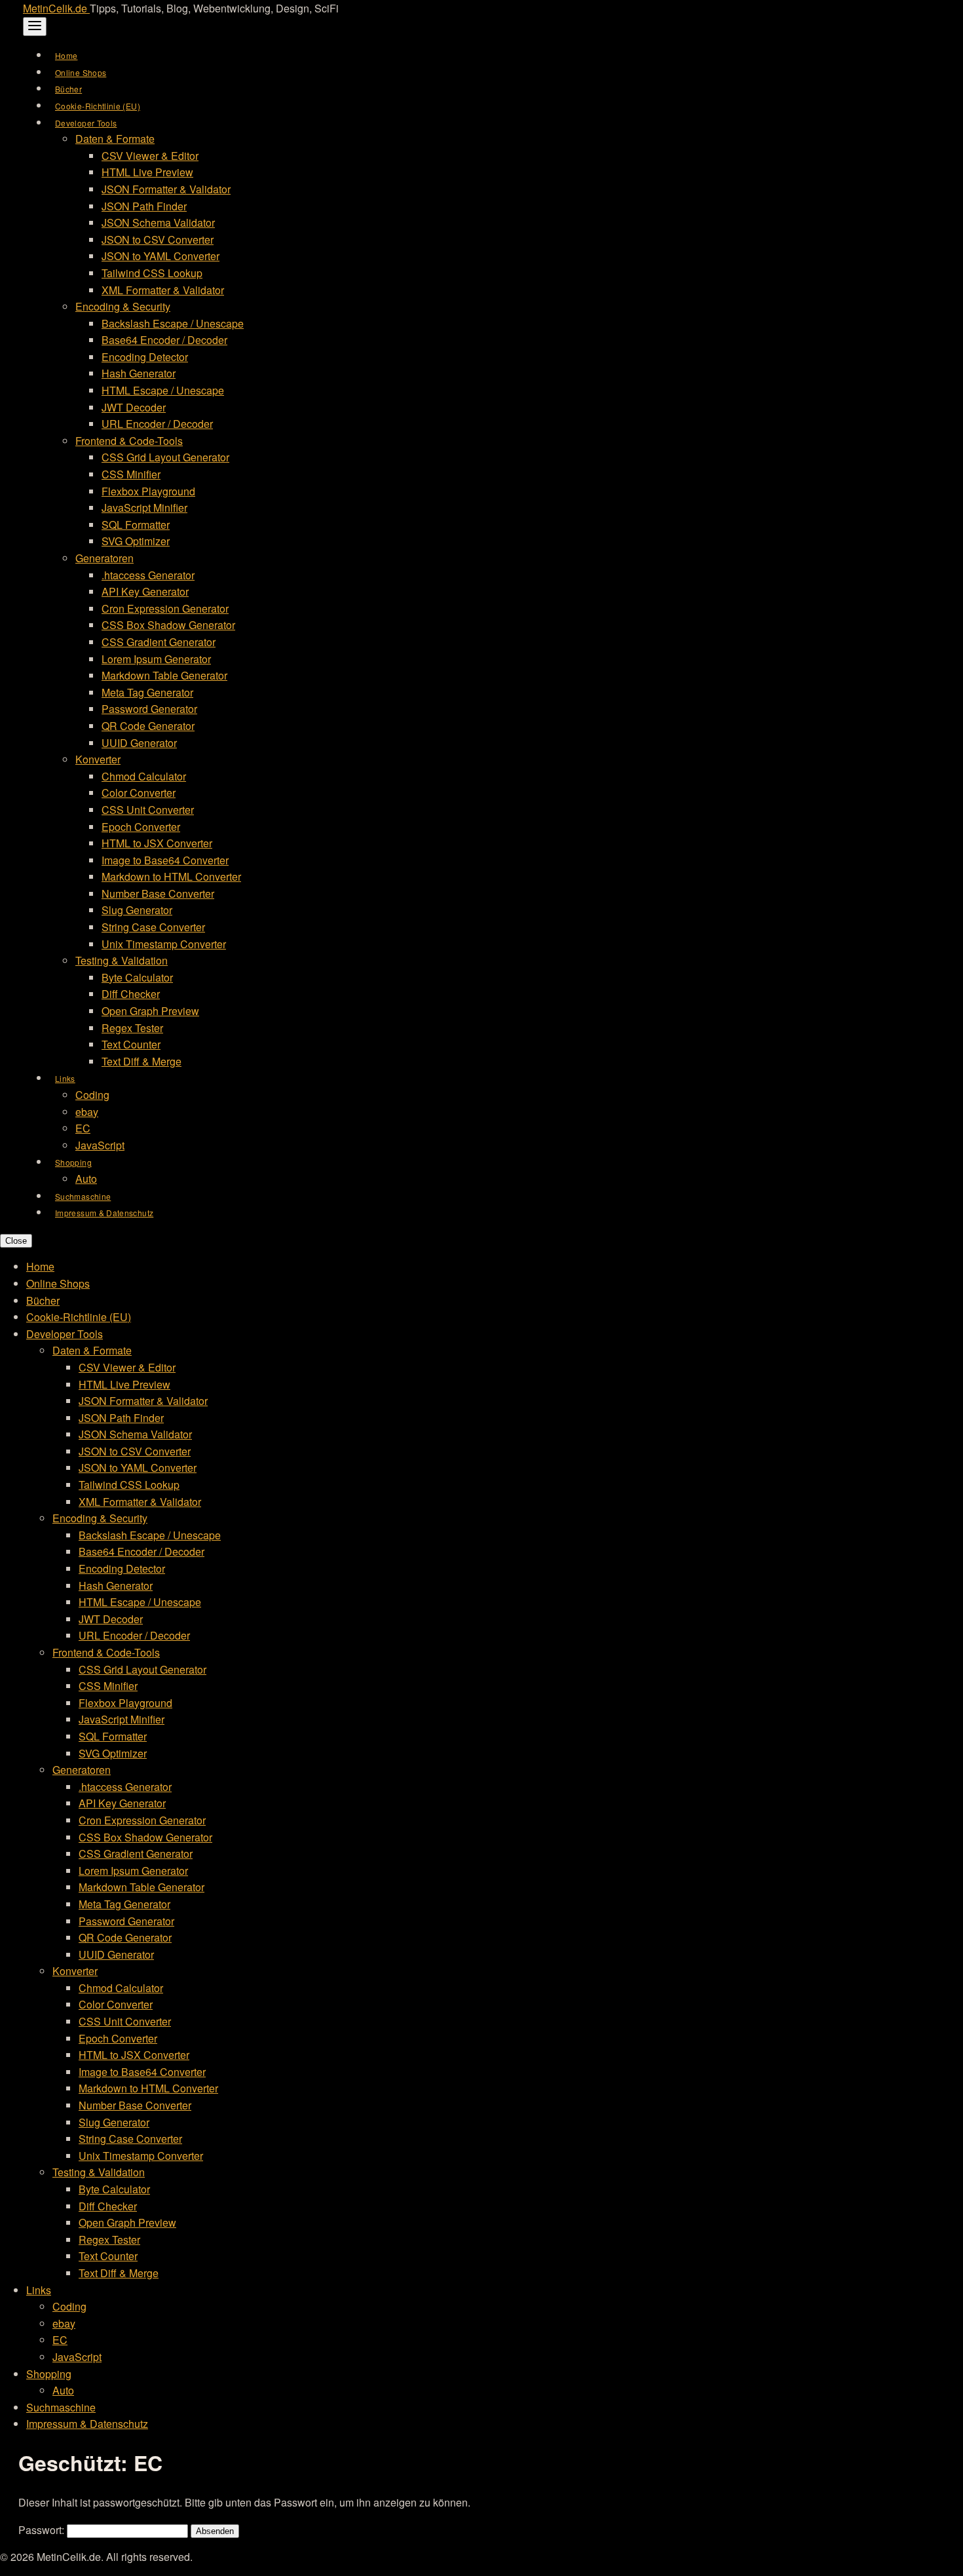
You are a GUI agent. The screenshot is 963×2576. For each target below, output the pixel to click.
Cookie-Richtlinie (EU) (98, 106)
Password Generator (149, 709)
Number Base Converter (158, 894)
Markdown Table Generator (164, 675)
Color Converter (139, 793)
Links (65, 1078)
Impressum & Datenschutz (104, 1213)
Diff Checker (131, 994)
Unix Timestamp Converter (164, 944)
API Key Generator (145, 591)
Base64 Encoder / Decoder (164, 340)
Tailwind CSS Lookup (152, 273)
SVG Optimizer (136, 541)
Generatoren (104, 558)
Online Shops (81, 72)
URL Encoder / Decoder (157, 424)
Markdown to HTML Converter (171, 876)
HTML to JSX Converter (157, 843)
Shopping (73, 1162)
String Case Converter (153, 927)
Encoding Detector (145, 357)
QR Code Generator (148, 726)
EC (83, 1128)
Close (16, 1241)
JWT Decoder (134, 407)
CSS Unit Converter (148, 810)
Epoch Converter (141, 827)
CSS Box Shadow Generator (168, 625)
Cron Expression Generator (165, 608)
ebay (87, 1112)
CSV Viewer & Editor (150, 156)
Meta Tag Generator (147, 692)
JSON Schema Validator (158, 222)
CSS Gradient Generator (159, 642)
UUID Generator (139, 743)
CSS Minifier (131, 474)
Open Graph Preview (150, 1011)
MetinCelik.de (56, 8)
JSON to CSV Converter (158, 240)
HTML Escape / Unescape (163, 390)
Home (66, 55)
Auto (86, 1179)
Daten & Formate (115, 139)
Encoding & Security (123, 306)
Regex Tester (132, 1028)
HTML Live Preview (147, 172)
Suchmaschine (83, 1196)
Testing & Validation (122, 960)
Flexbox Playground (148, 491)
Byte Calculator (137, 977)
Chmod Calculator (144, 776)
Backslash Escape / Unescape (173, 323)
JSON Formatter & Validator (166, 189)
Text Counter (131, 1044)
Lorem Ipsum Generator (156, 659)
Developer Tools (86, 123)
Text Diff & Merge (142, 1061)
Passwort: (43, 2530)
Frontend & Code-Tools (129, 441)
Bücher (68, 89)
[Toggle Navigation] (35, 27)
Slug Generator (137, 910)
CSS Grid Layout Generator (165, 457)
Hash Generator (139, 373)
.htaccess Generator (148, 575)
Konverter (98, 759)
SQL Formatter (136, 525)
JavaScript (100, 1145)
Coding (92, 1095)
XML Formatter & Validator (163, 290)
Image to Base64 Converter (165, 860)
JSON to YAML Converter (160, 256)
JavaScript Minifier (144, 508)
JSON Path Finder (144, 206)
